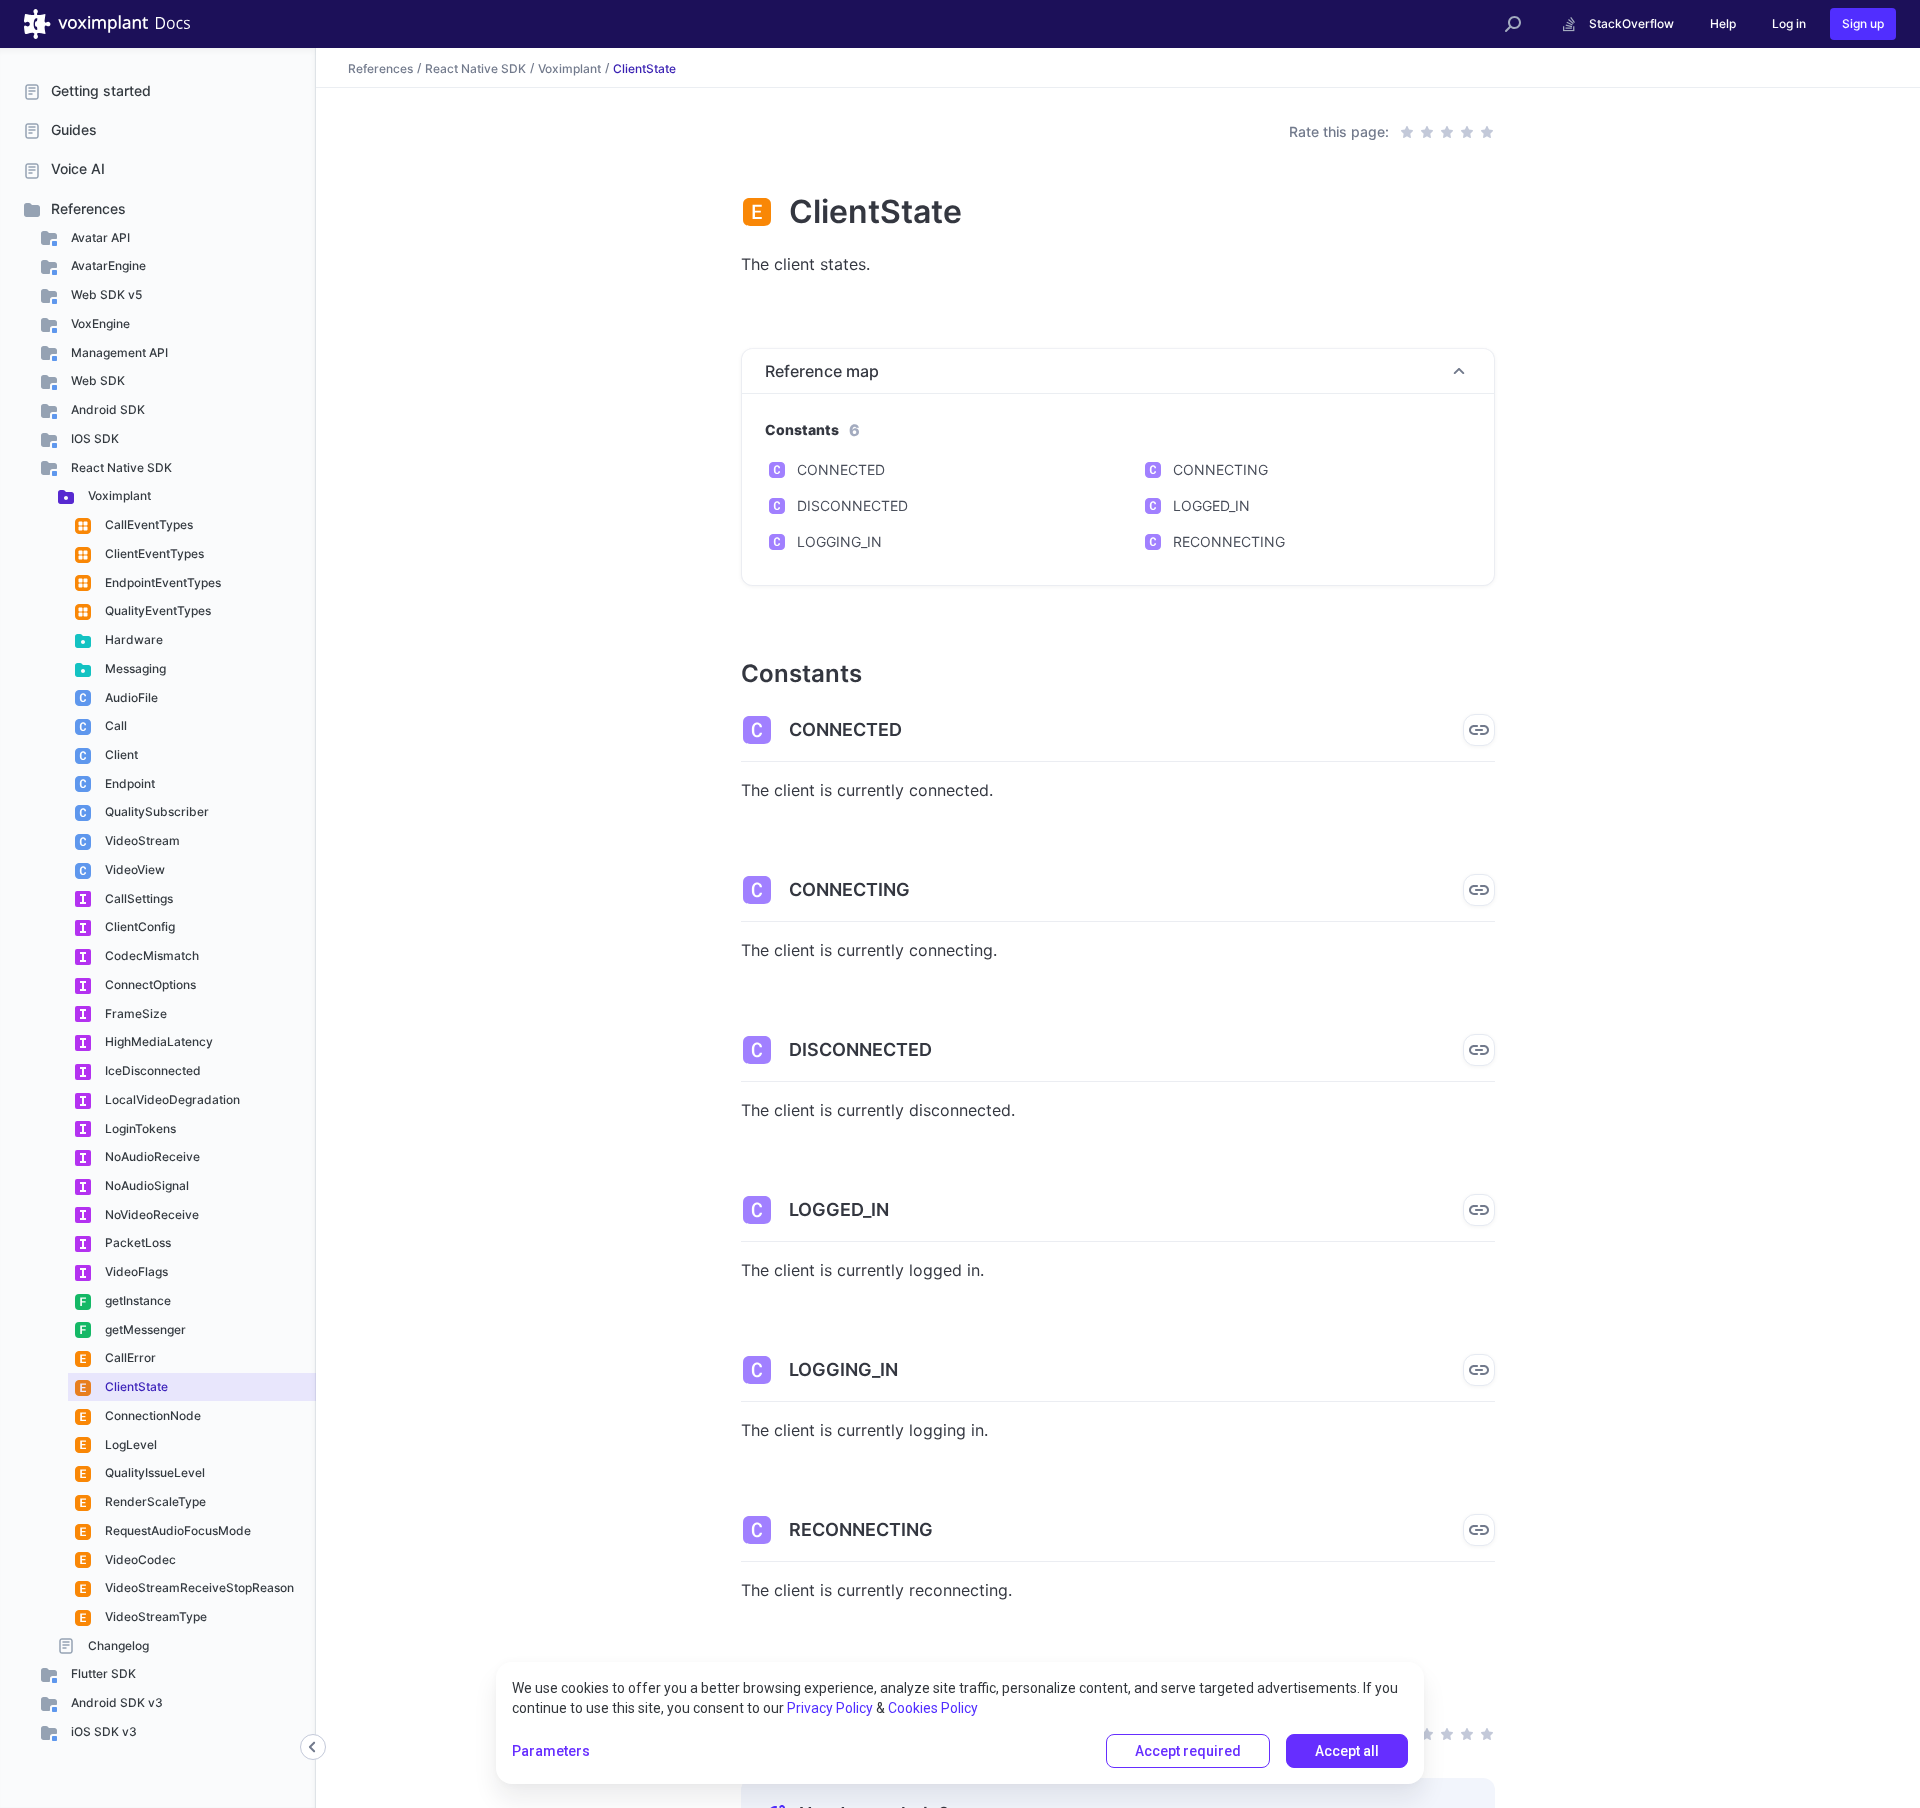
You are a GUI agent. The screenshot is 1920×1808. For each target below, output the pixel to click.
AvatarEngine (107, 265)
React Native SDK (120, 467)
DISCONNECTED (852, 505)
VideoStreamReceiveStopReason (198, 1587)
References (88, 208)
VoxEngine (99, 323)
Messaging (134, 668)
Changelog (117, 1645)
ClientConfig (138, 926)
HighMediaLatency (157, 1041)
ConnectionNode (151, 1415)
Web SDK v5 (105, 294)
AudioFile (130, 697)
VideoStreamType (154, 1616)
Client (120, 754)
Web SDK (96, 380)
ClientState (135, 1386)
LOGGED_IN (1211, 505)
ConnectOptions (149, 984)
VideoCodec (139, 1559)
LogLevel (129, 1444)
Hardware (132, 639)
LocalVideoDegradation (171, 1099)
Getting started (101, 90)
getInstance (136, 1300)
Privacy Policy (830, 1708)
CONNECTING (1220, 469)
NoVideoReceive (150, 1214)
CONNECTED (841, 469)
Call (114, 725)
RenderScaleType (154, 1501)
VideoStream (141, 840)
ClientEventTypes (153, 553)
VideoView (133, 869)
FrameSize (134, 1013)
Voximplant (118, 495)
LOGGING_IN (839, 541)
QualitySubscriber (155, 811)
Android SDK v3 (115, 1702)
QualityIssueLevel (153, 1472)
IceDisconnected (151, 1070)
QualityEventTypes (156, 610)
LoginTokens (139, 1128)
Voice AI (78, 168)
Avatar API (99, 237)
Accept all (1347, 1751)
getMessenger (144, 1329)
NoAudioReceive (151, 1156)
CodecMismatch (150, 955)
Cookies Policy (933, 1708)
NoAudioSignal (145, 1185)
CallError (129, 1357)
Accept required (1188, 1751)
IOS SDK (93, 438)
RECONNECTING (1229, 541)
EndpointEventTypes (161, 582)
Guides (74, 129)
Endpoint (128, 783)
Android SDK (106, 409)
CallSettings (137, 898)
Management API (118, 352)
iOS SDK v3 (102, 1731)
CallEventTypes (147, 524)
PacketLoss (136, 1242)
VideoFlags (135, 1271)
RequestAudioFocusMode (176, 1530)
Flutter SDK (102, 1673)
